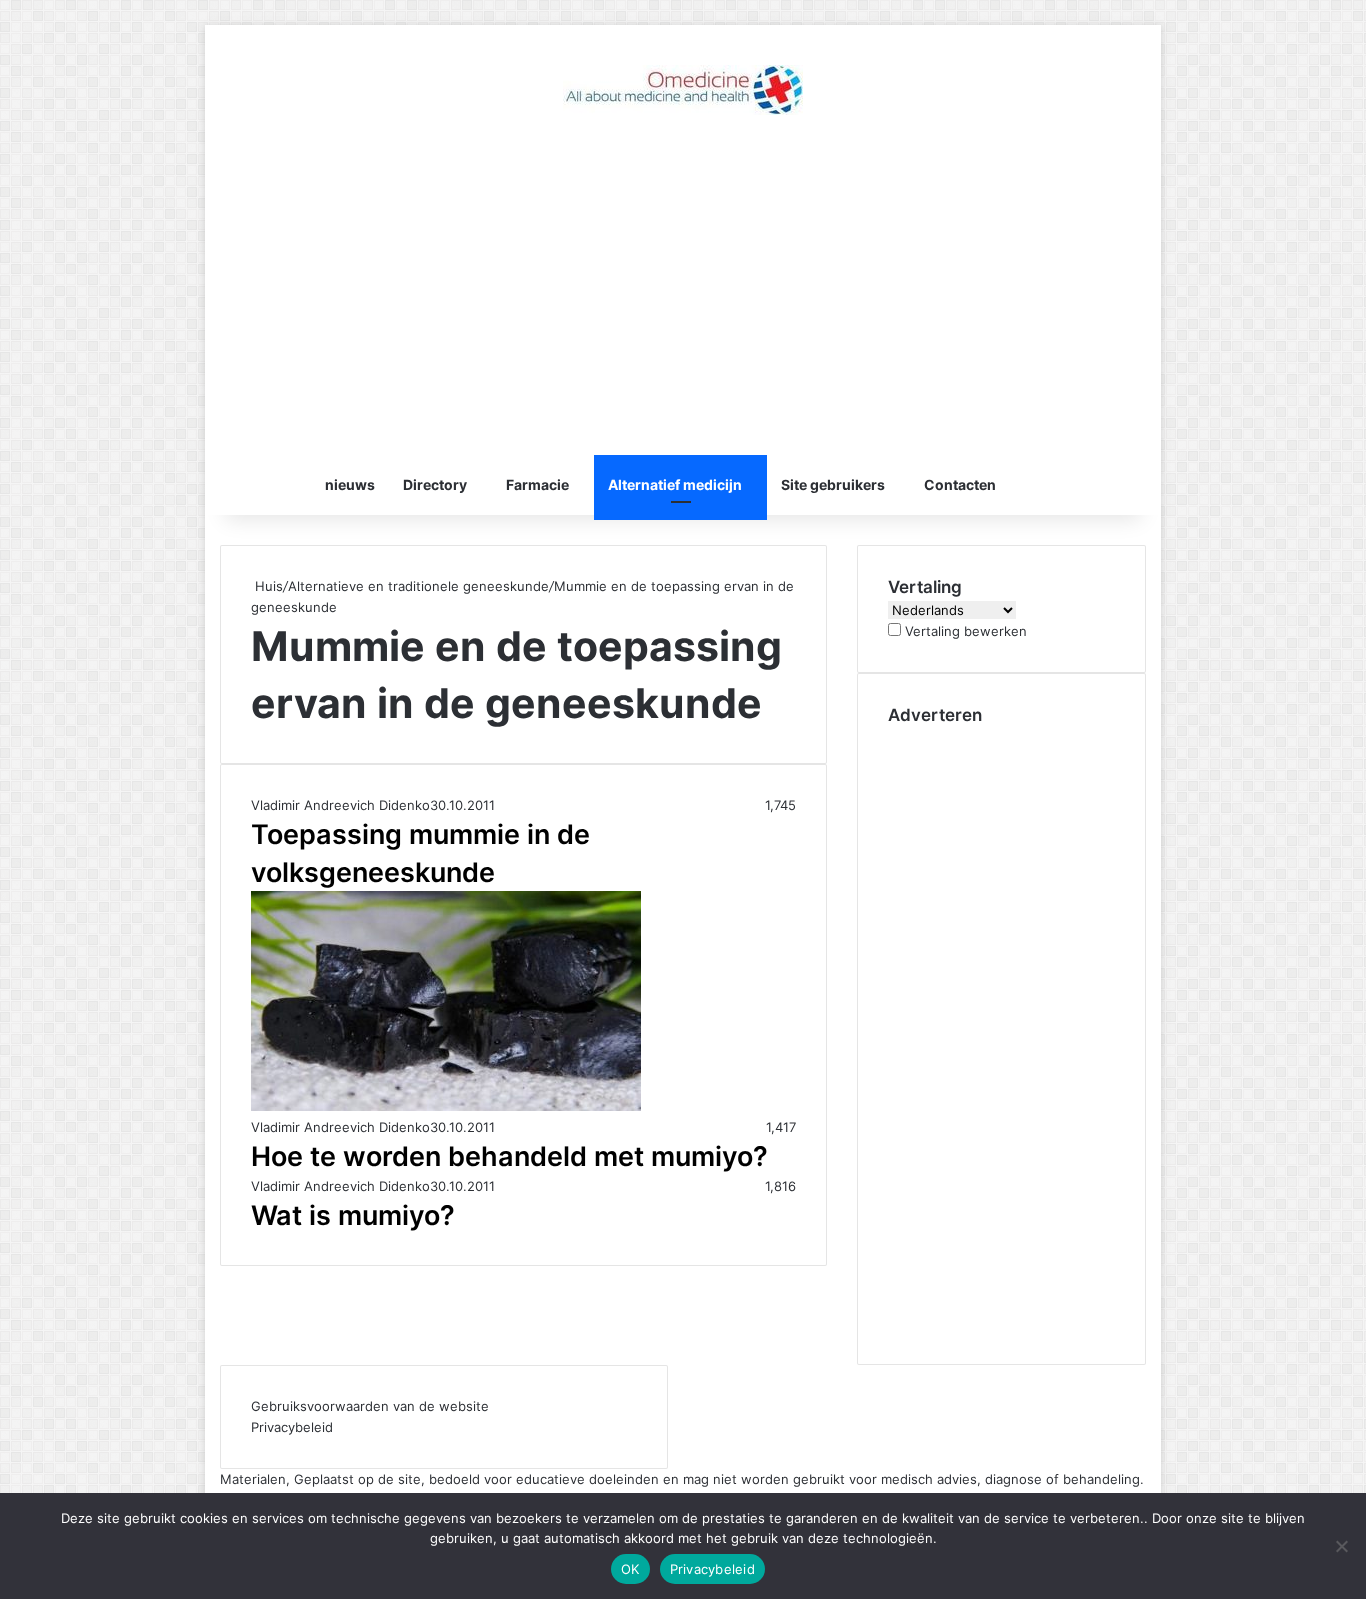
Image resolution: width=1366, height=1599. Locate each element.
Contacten (960, 484)
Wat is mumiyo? (353, 1215)
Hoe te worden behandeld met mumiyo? (509, 1156)
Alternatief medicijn (675, 484)
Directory (435, 484)
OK (630, 1569)
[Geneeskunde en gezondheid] (683, 90)
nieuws (350, 484)
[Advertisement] (683, 295)
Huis (267, 586)
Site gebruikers (833, 484)
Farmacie (537, 484)
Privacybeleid (292, 1427)
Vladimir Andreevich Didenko (340, 805)
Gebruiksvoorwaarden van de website (370, 1406)
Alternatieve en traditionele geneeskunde (418, 586)
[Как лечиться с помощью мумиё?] (446, 1106)
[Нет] (1341, 1546)
